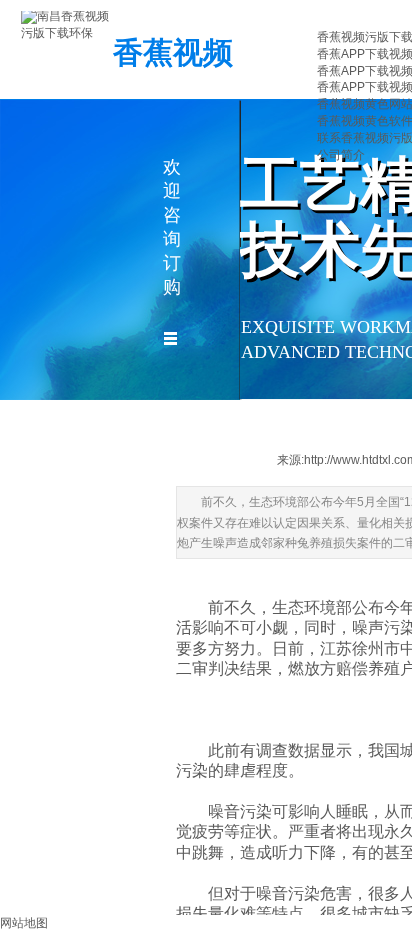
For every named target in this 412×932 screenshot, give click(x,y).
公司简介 (341, 155)
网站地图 (24, 923)
